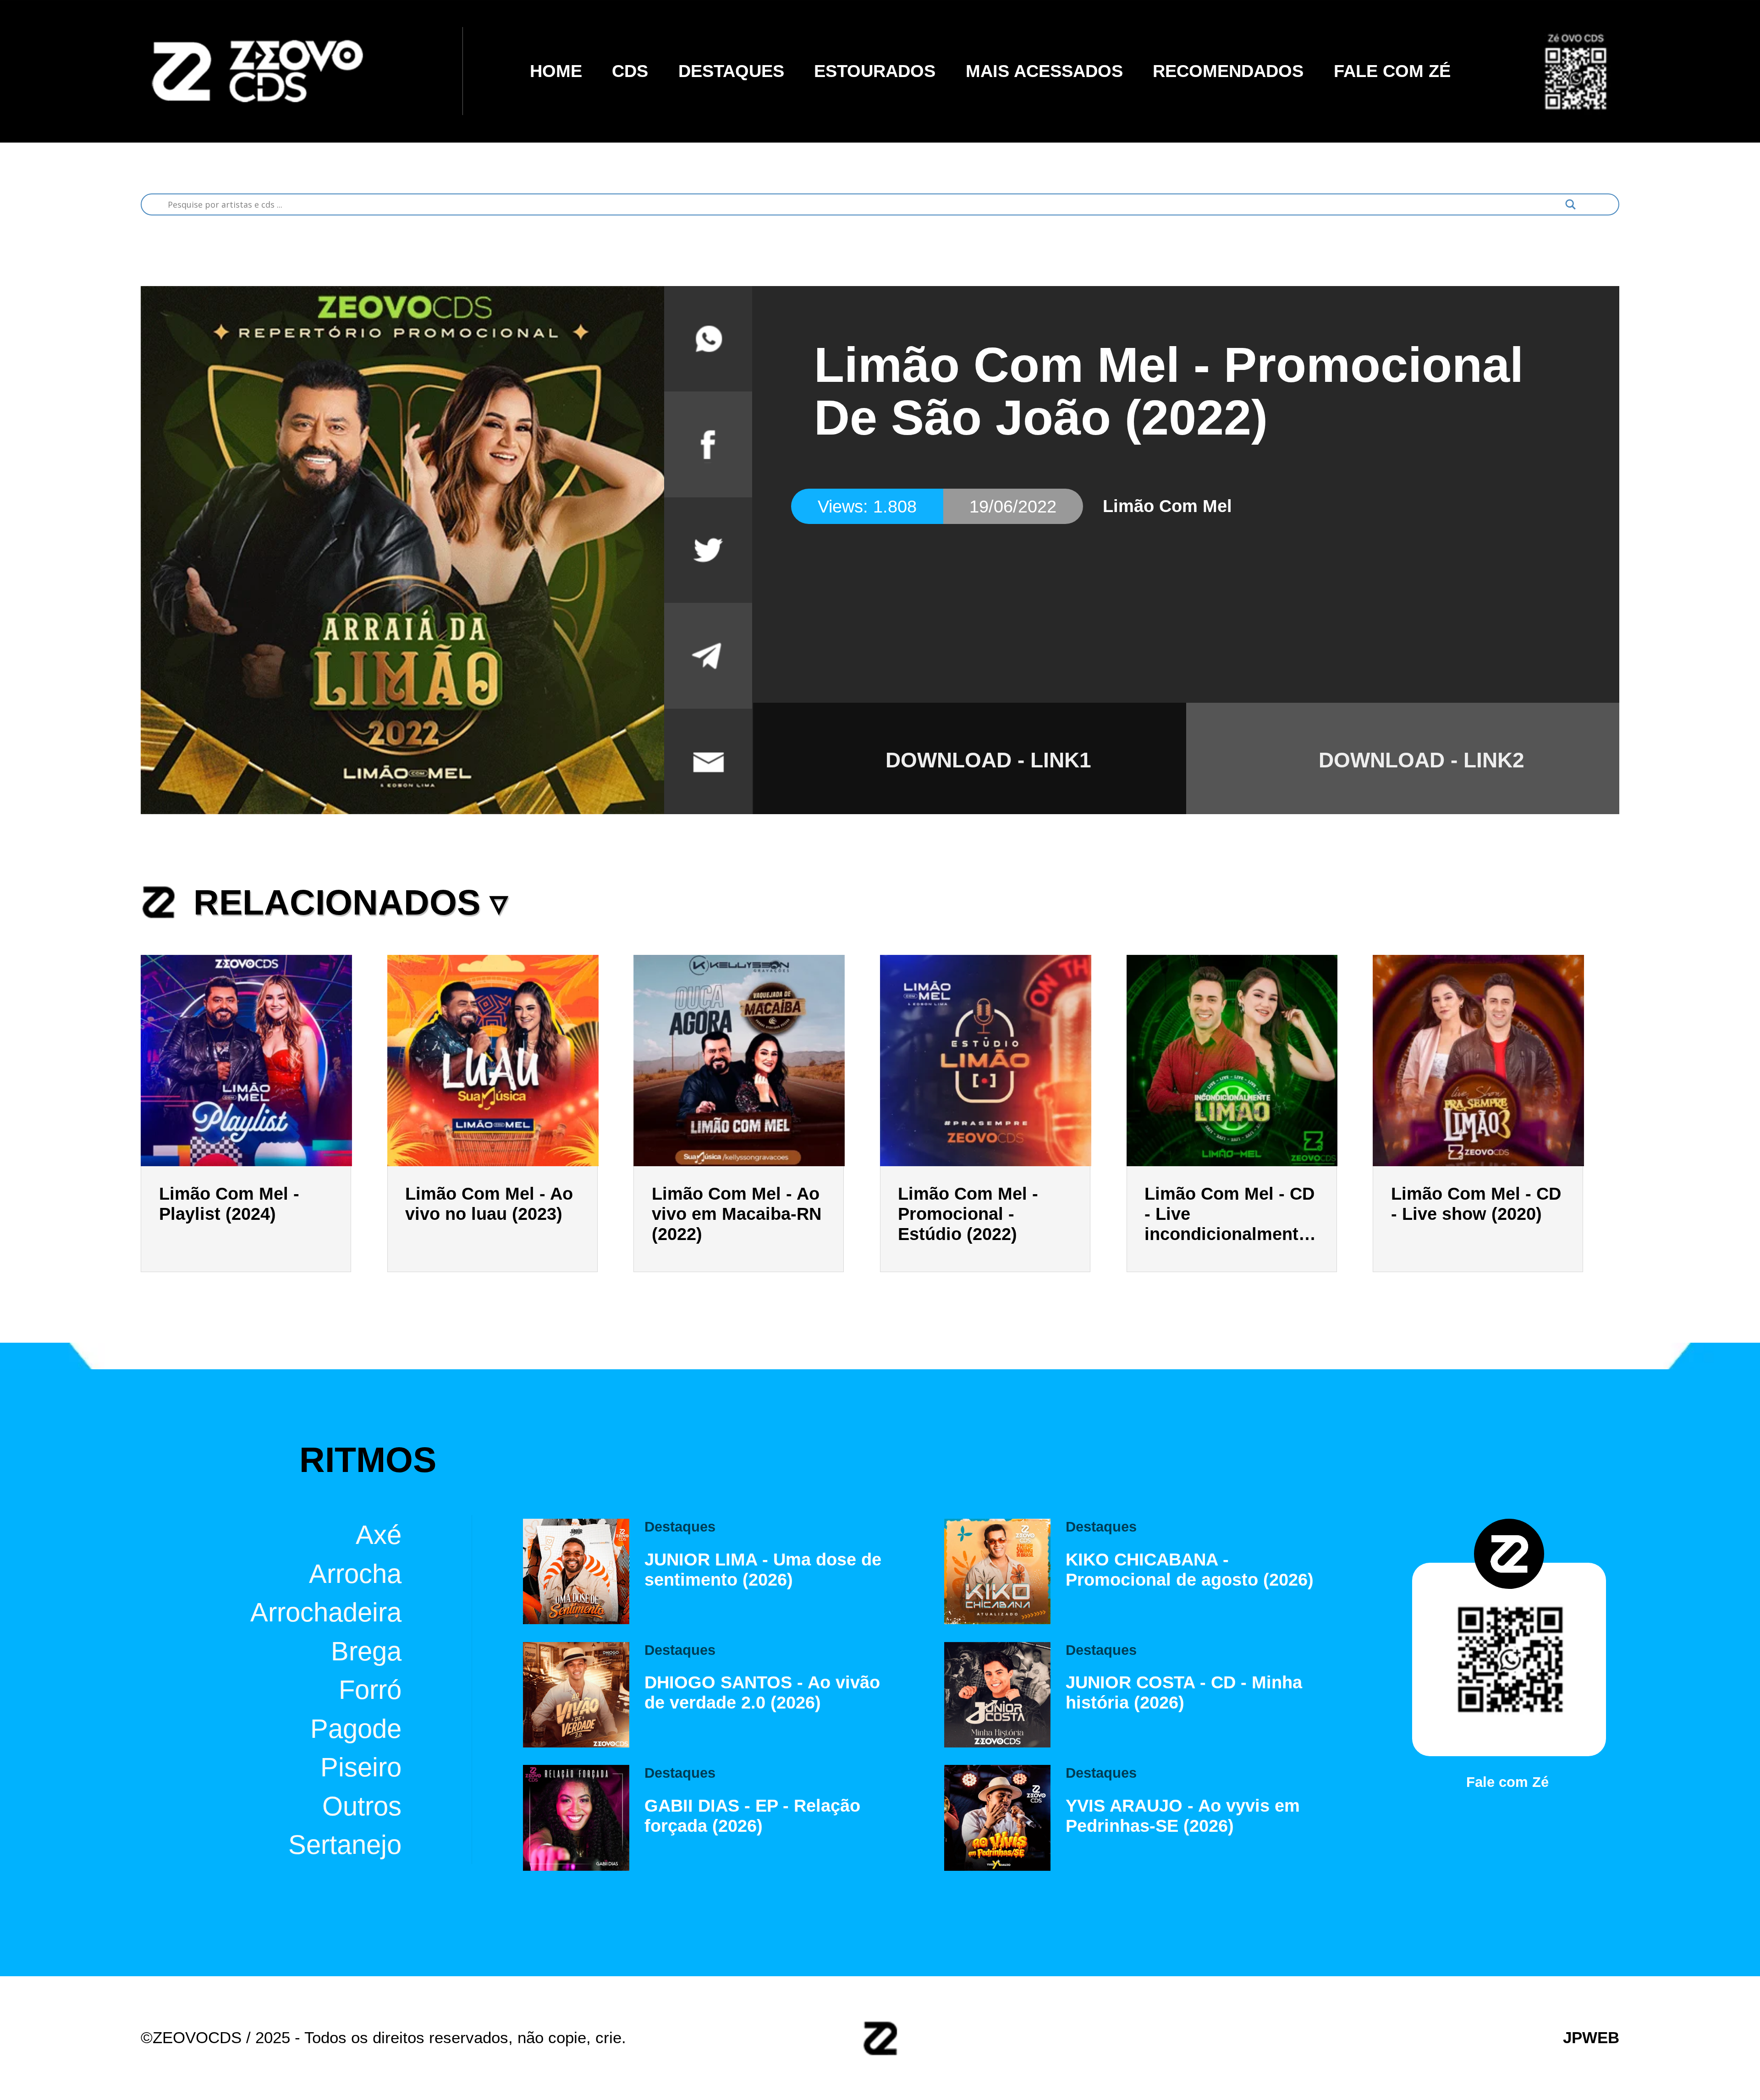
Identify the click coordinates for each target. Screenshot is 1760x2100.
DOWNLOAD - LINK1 (988, 760)
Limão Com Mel (1167, 506)
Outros (362, 1806)
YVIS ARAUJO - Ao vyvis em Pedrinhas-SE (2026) (1183, 1816)
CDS (630, 71)
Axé (379, 1535)
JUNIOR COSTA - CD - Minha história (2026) (1184, 1692)
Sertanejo (345, 1845)
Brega (366, 1651)
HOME (556, 71)
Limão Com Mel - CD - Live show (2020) (1476, 1204)
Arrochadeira (326, 1612)
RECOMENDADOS (1228, 71)
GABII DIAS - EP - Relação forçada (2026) (752, 1816)
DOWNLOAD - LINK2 (1422, 760)
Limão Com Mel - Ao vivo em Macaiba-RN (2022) (737, 1214)
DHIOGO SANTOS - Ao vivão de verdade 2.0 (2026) (762, 1692)
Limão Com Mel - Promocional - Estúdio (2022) (968, 1214)
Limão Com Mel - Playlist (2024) (229, 1204)
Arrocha (355, 1573)
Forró (370, 1690)
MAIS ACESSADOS (1044, 71)
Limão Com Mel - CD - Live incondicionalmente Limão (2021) (1229, 1214)
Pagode (356, 1728)
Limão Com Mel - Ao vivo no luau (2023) (489, 1204)
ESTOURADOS (875, 71)
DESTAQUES (731, 71)
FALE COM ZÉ (1392, 71)
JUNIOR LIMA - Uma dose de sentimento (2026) (763, 1569)
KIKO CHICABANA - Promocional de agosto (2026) (1190, 1569)
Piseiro (361, 1767)
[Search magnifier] (1570, 204)
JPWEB (1591, 2038)
